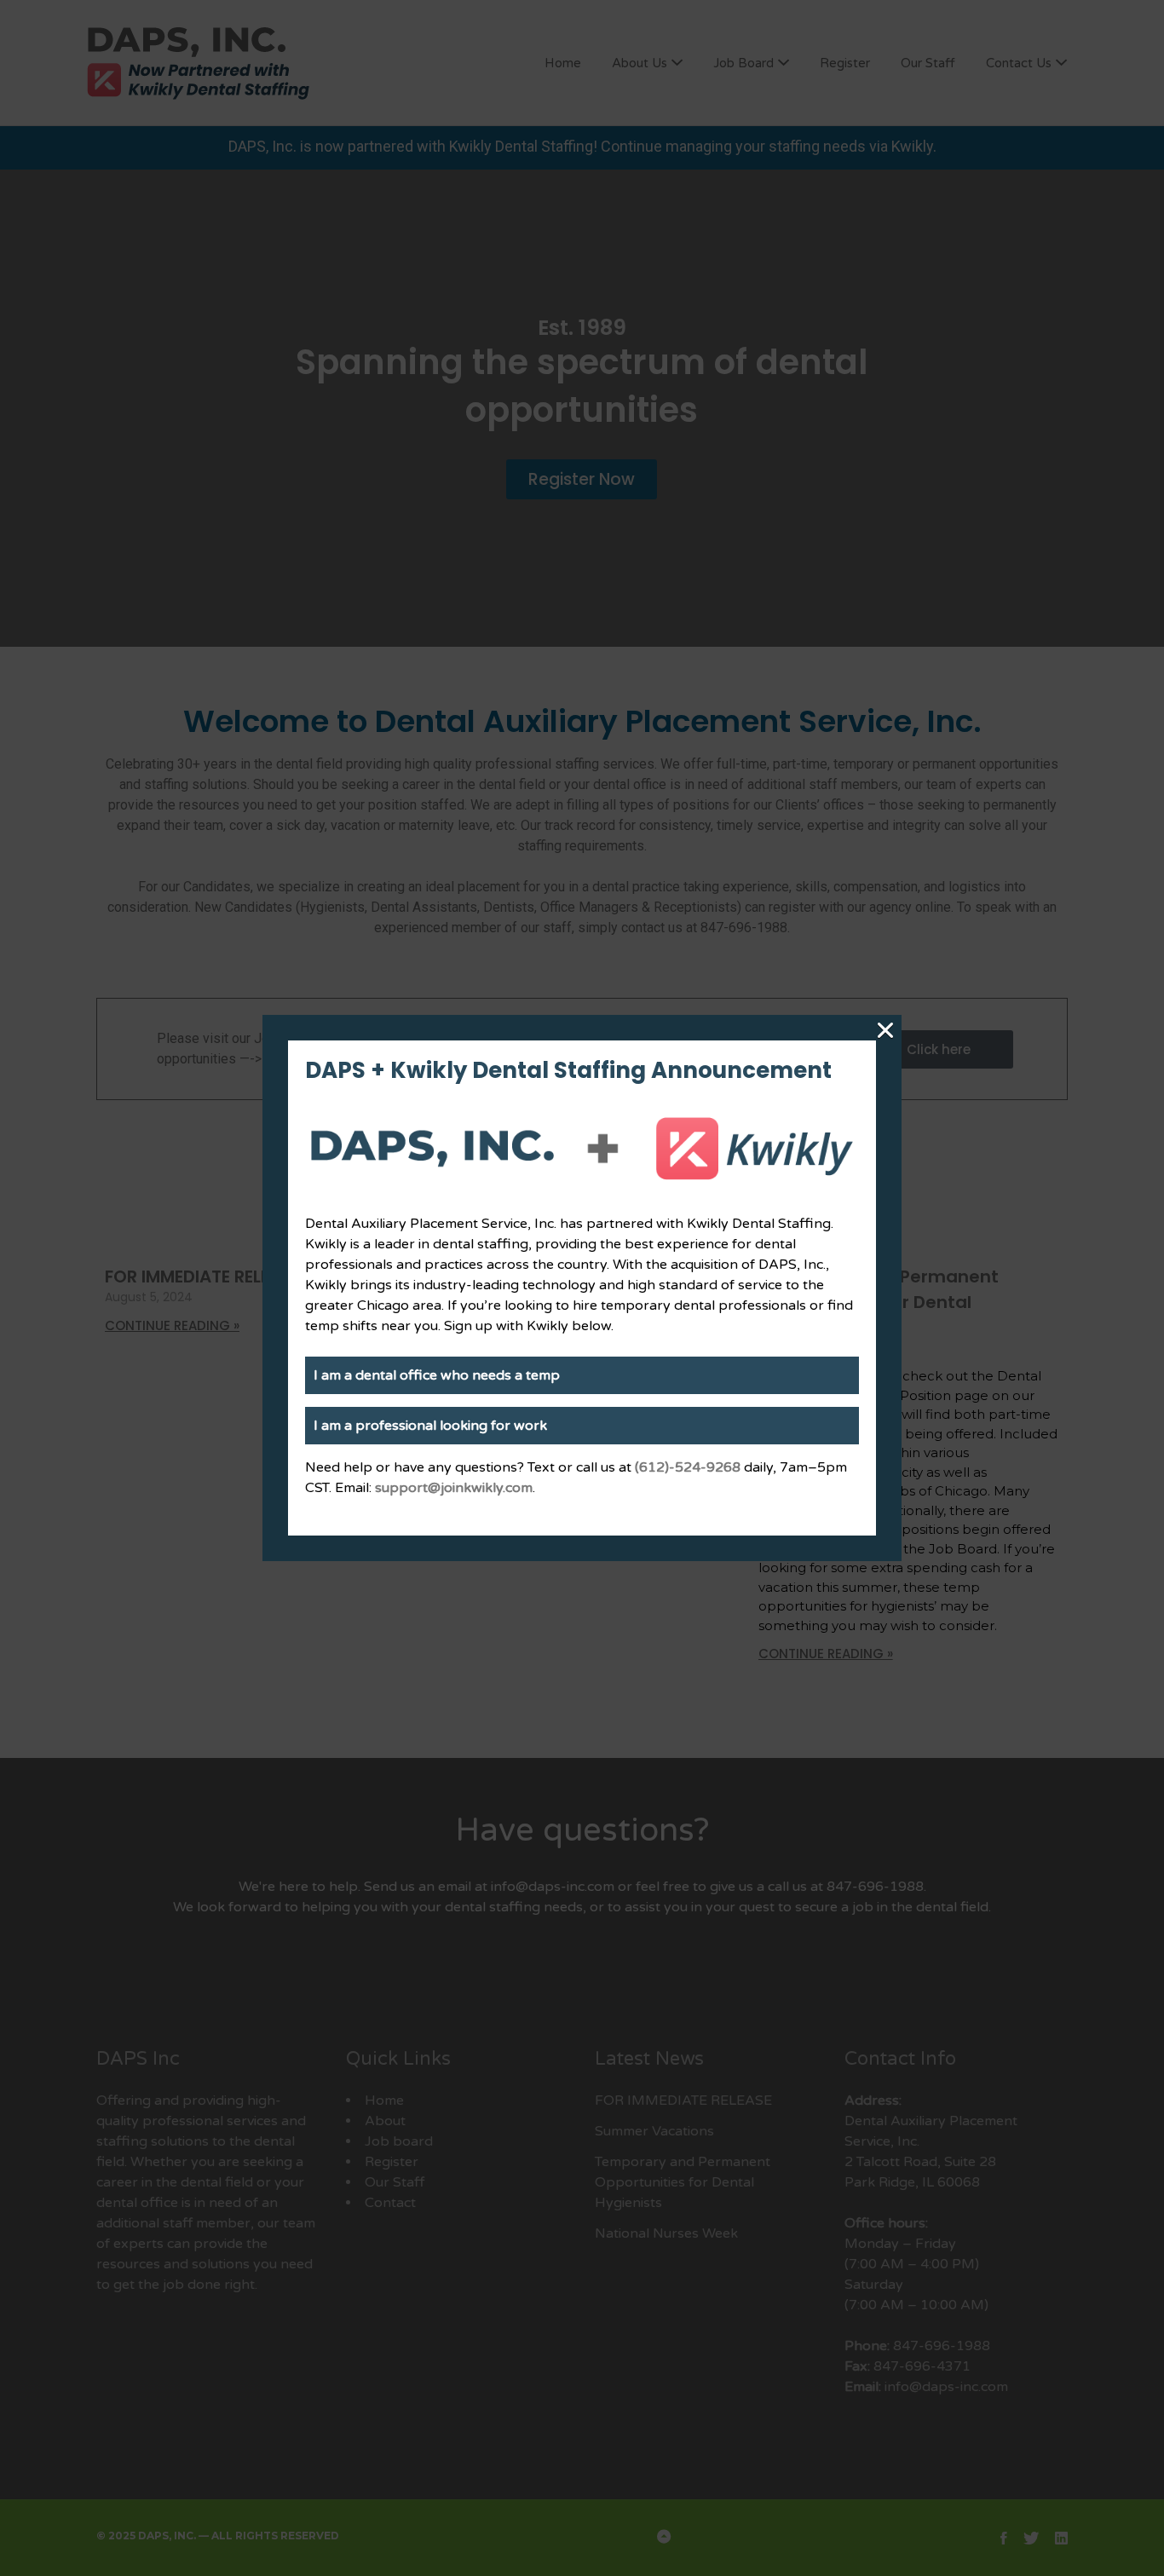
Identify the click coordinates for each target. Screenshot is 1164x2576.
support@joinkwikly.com (454, 1488)
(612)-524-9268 (688, 1467)
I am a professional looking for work (430, 1426)
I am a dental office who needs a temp (437, 1375)
